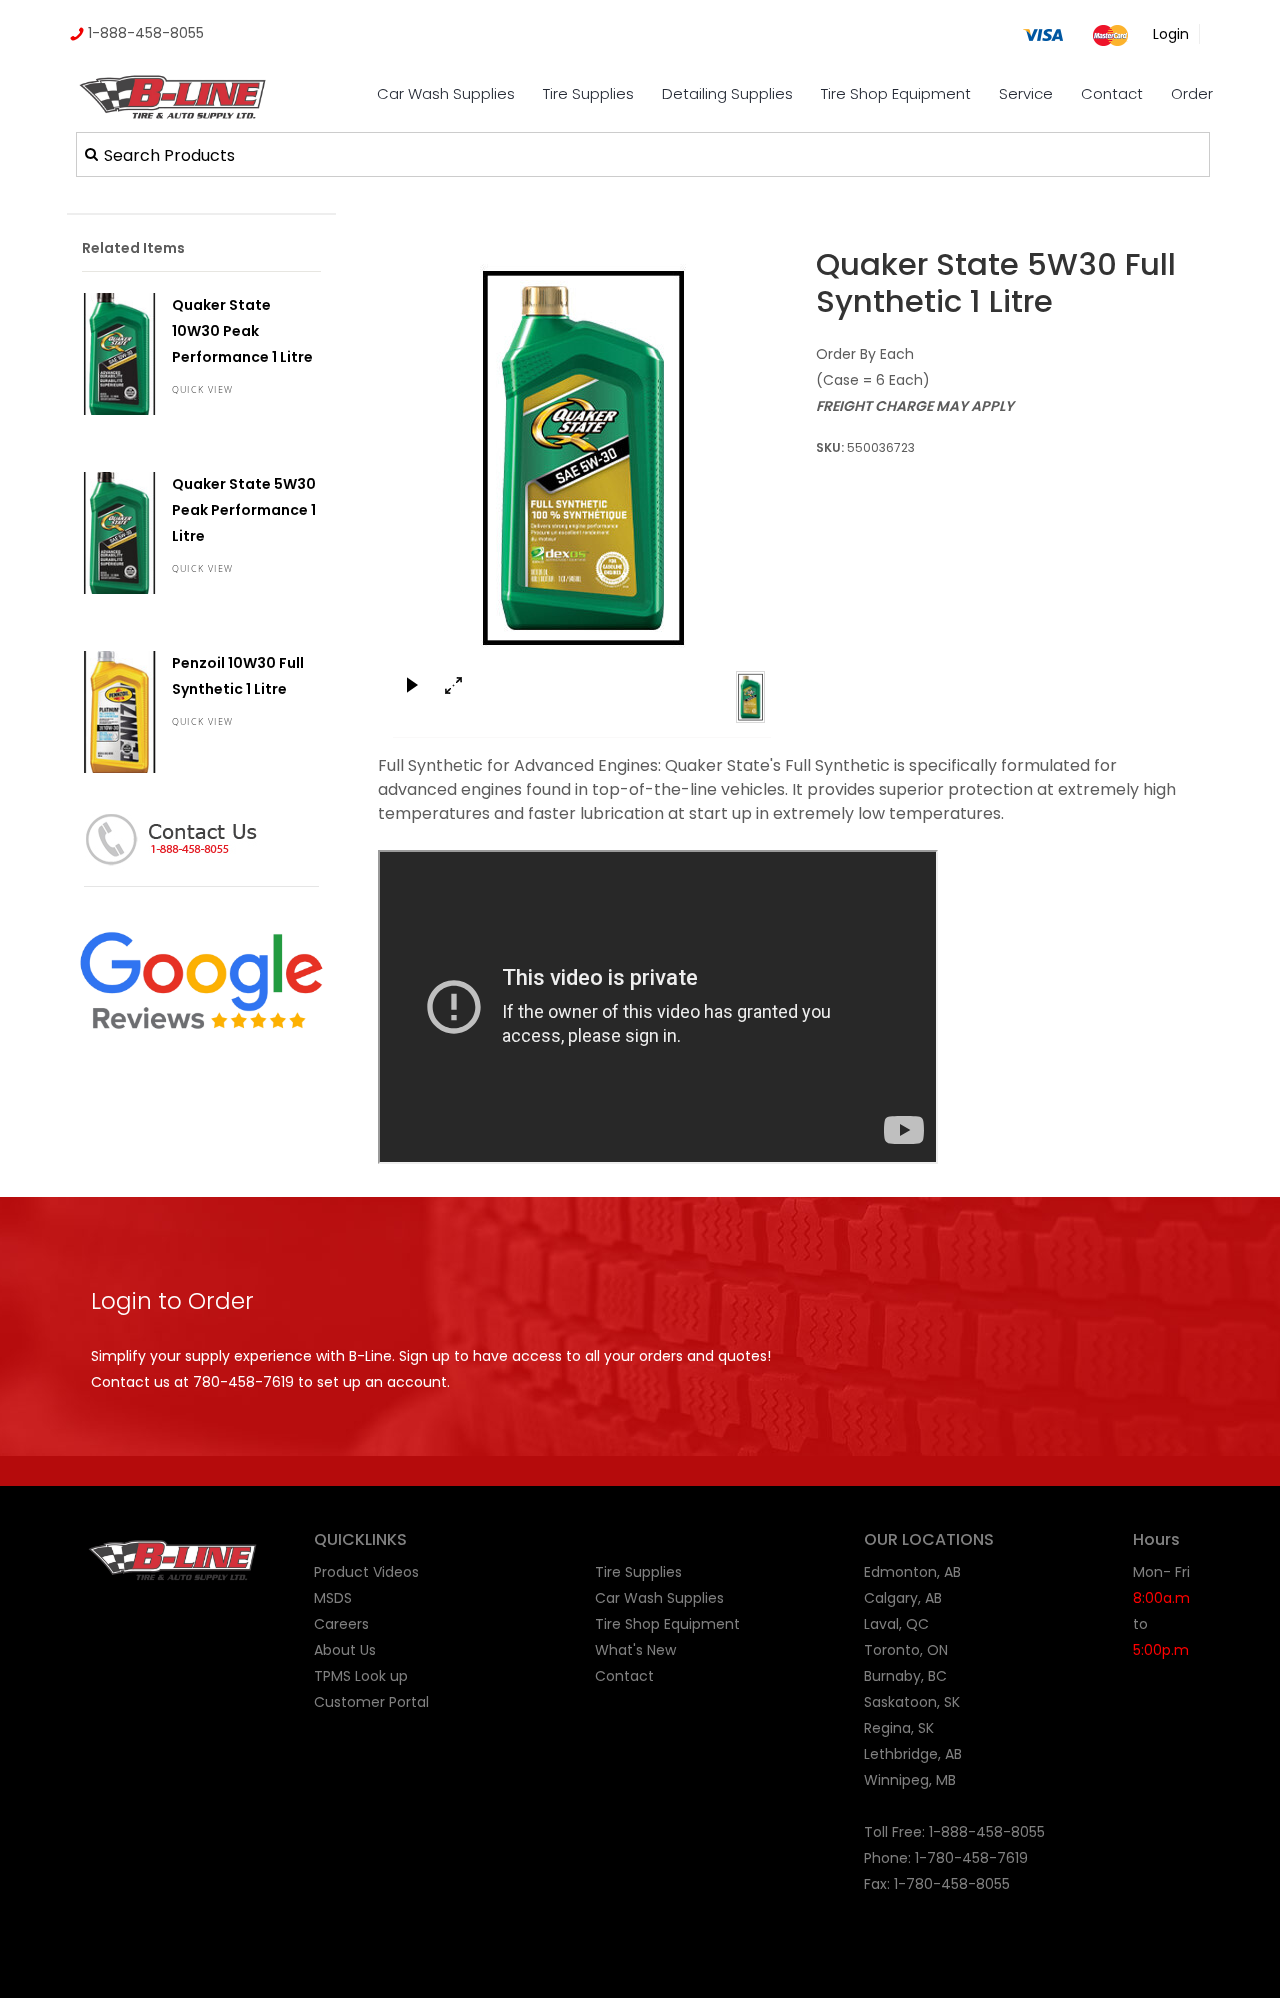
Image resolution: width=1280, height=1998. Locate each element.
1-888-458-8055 (144, 33)
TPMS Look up (361, 1676)
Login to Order (172, 1301)
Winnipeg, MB (910, 1780)
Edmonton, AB (912, 1572)
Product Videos (366, 1572)
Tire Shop (627, 1624)
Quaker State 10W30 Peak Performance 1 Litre (242, 331)
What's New (635, 1650)
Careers (341, 1624)
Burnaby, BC (905, 1676)
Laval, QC (896, 1624)
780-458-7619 (243, 1382)
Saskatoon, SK (912, 1702)
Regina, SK (899, 1728)
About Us (345, 1650)
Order (1192, 93)
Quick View (203, 389)
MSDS (333, 1598)
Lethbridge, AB (913, 1754)
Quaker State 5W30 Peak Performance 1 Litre (244, 510)
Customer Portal (371, 1702)
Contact (1112, 93)
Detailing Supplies (727, 93)
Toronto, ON (906, 1650)
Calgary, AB (903, 1598)
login (1171, 34)
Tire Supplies (588, 93)
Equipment (702, 1624)
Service (1026, 93)
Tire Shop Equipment (896, 93)
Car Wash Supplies (446, 93)
